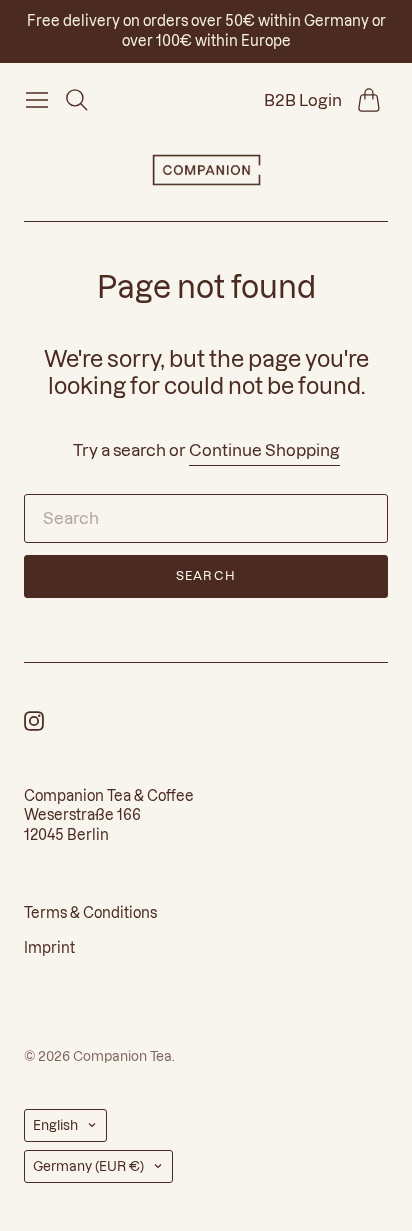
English (55, 1125)
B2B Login (303, 100)
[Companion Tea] (206, 170)
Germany (88, 1166)
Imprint (49, 948)
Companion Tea (122, 1056)
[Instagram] (34, 725)
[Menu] (37, 100)
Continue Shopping (264, 450)
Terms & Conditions (90, 913)
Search (206, 575)
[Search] (77, 100)
